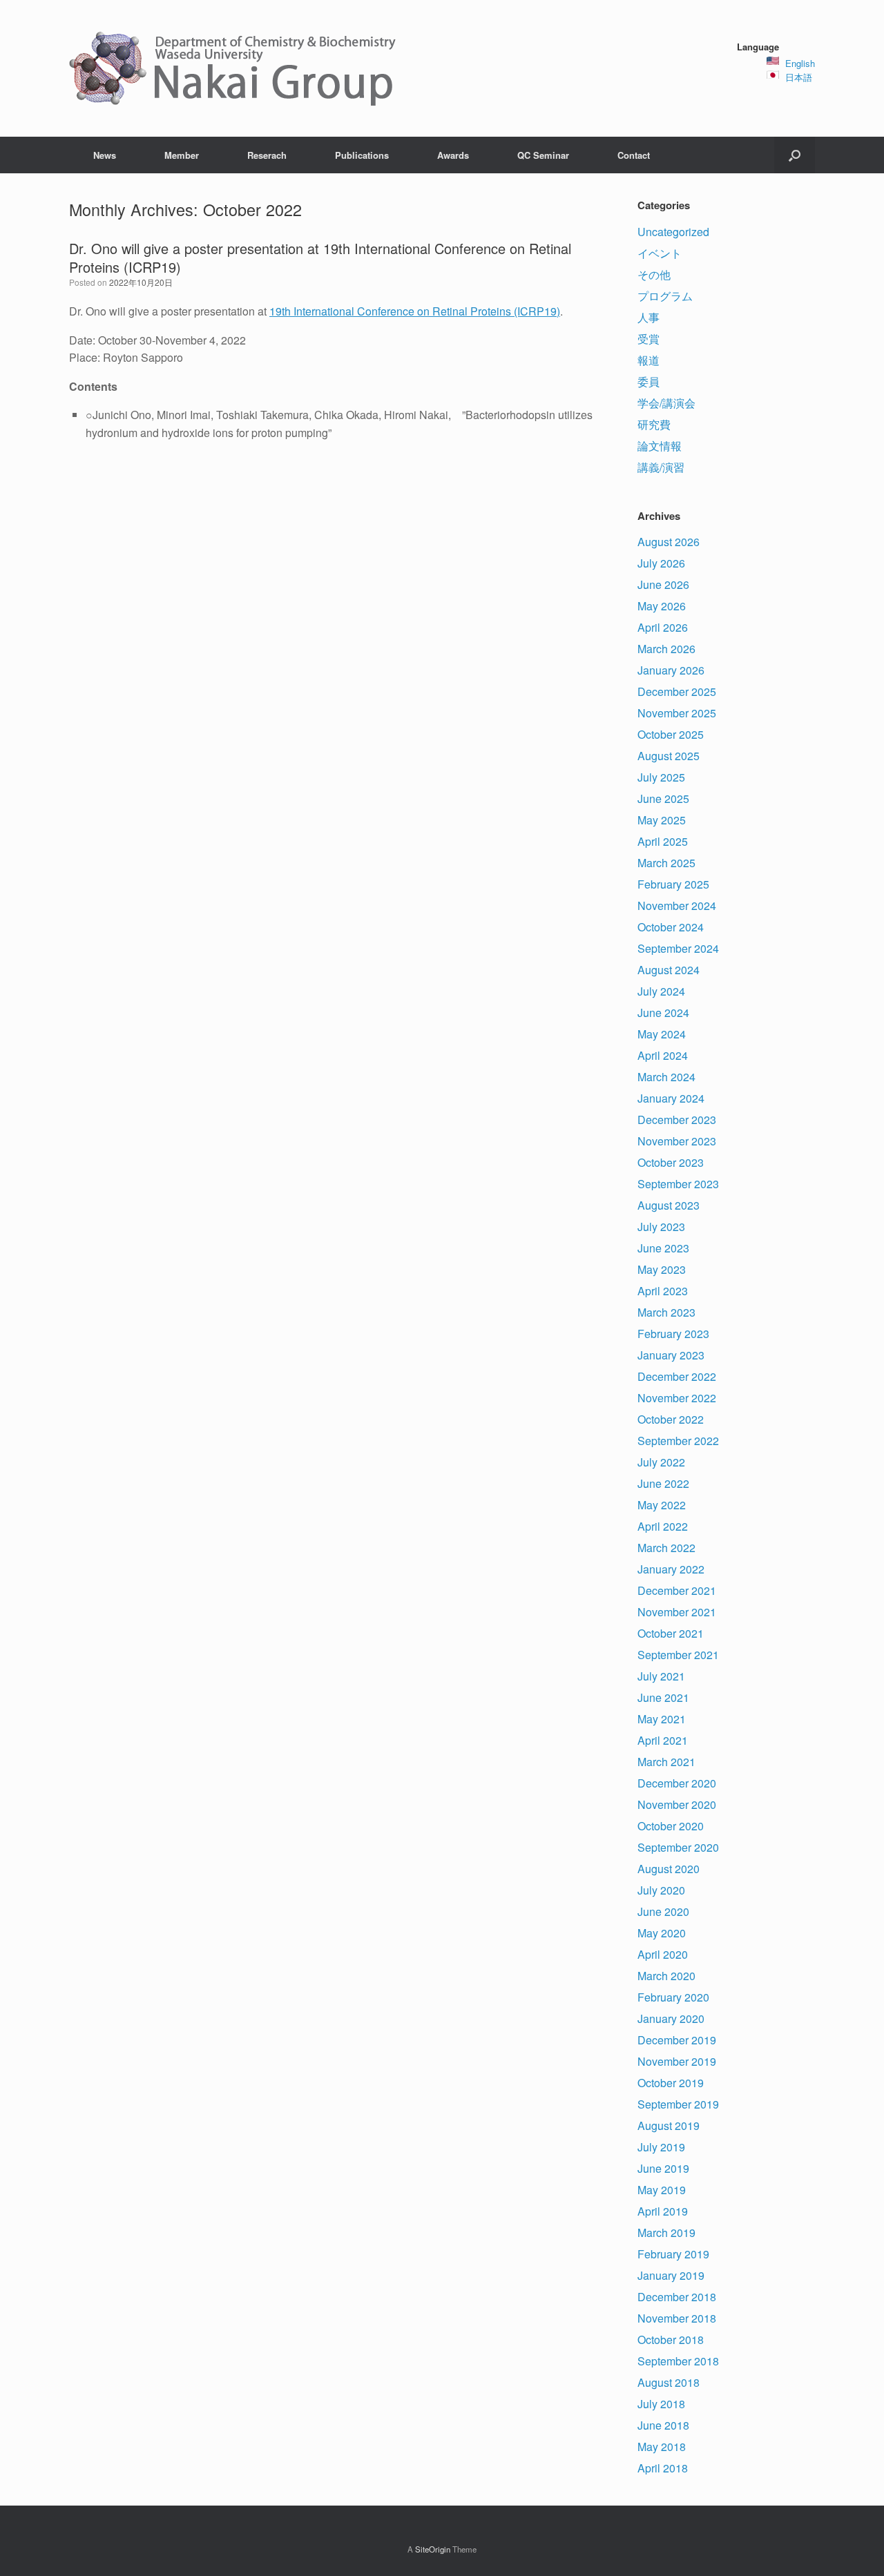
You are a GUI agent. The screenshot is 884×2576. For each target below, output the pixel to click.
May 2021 (662, 1719)
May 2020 (662, 1933)
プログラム (665, 296)
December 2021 (677, 1590)
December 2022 (677, 1376)
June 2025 (663, 798)
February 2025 (673, 884)
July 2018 (661, 2404)
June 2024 (663, 1013)
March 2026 (666, 649)
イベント (660, 253)
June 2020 (663, 1911)
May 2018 (662, 2447)
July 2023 (661, 1227)
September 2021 (678, 1655)
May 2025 (662, 820)
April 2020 (663, 1954)
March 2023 (666, 1312)
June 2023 (663, 1248)
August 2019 (669, 2125)
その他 (654, 274)
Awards (453, 155)
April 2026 (663, 627)
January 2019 (671, 2275)
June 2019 (663, 2168)
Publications (362, 155)
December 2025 (677, 691)
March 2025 (666, 863)
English (800, 63)
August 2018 (669, 2382)
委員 (648, 381)
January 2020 (671, 2018)
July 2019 (661, 2147)
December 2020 (677, 1783)
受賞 (648, 339)
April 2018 (663, 2468)
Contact (634, 155)
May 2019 (662, 2190)
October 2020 (671, 1826)
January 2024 (671, 1098)
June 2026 (663, 584)
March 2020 (666, 1976)
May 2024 (662, 1034)
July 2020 (661, 1890)
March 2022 (666, 1548)
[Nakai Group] (234, 68)
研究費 (654, 424)
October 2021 (671, 1633)
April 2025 (663, 841)
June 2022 (663, 1483)
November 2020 (677, 1804)
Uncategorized (673, 232)
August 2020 (669, 1869)
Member (182, 155)
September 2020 (678, 1847)
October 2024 (671, 927)
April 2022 (663, 1526)
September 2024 (678, 948)
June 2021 (663, 1697)
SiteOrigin (433, 2549)
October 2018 (671, 2340)
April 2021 (663, 1740)
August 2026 (669, 542)
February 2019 (673, 2254)
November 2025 (677, 713)
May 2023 (662, 1269)
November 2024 (677, 906)
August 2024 (669, 970)
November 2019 (677, 2061)
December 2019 (677, 2040)
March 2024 (666, 1077)
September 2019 (678, 2104)
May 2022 (662, 1505)
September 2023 (678, 1184)
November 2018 (677, 2318)
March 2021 (666, 1762)
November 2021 (677, 1612)
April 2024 (663, 1055)
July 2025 (661, 777)
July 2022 (661, 1462)
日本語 (799, 77)
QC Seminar (543, 155)
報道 (648, 360)
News (105, 155)
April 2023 (663, 1291)
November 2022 (677, 1398)
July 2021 (661, 1676)
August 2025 (669, 756)
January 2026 (671, 670)
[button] (795, 155)
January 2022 (671, 1569)
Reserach (267, 155)
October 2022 (671, 1419)
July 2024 (661, 991)
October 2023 (671, 1162)
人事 (648, 317)
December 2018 (677, 2297)
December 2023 (677, 1120)
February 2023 (673, 1334)
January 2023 (671, 1355)
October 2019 (671, 2083)
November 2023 (677, 1141)
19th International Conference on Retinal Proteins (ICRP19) (415, 311)
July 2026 (661, 563)
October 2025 (671, 734)
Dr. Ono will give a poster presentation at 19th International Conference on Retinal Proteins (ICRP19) (320, 258)
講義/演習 (661, 467)
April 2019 (663, 2211)
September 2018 (678, 2361)
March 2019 (666, 2233)
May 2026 (662, 606)
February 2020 (673, 1997)
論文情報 (660, 446)
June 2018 (663, 2425)
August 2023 (669, 1205)
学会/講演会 (666, 403)
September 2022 (678, 1441)
